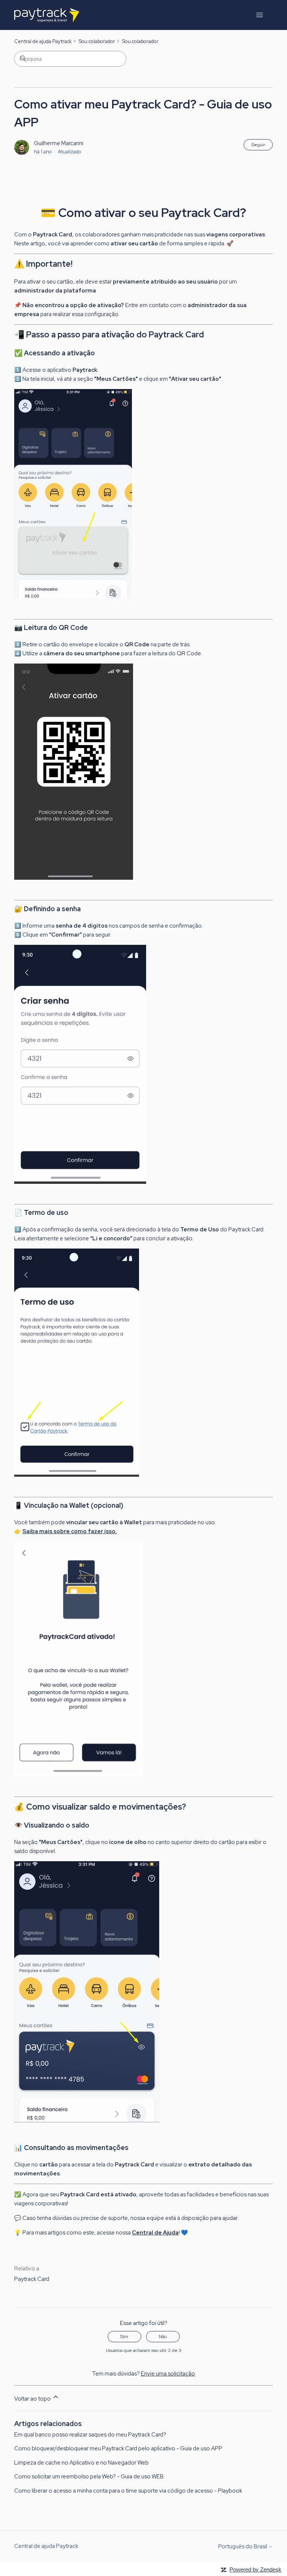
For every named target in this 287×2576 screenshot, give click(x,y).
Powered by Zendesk (255, 2569)
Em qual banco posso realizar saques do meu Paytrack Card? (90, 2435)
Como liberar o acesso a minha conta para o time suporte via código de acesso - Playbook (128, 2491)
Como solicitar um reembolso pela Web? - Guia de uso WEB (89, 2477)
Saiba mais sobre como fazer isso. (70, 1531)
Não (163, 2337)
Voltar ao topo (33, 2399)
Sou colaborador (97, 41)
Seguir (258, 145)
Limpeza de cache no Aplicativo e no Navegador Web (81, 2463)
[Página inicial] (47, 15)
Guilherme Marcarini (59, 143)
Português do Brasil (243, 2547)
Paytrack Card (32, 2279)
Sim (124, 2337)
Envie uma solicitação (168, 2374)
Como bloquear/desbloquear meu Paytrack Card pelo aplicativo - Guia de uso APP (118, 2448)
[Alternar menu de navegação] (260, 15)
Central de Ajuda (155, 2233)
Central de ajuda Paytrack (43, 41)
